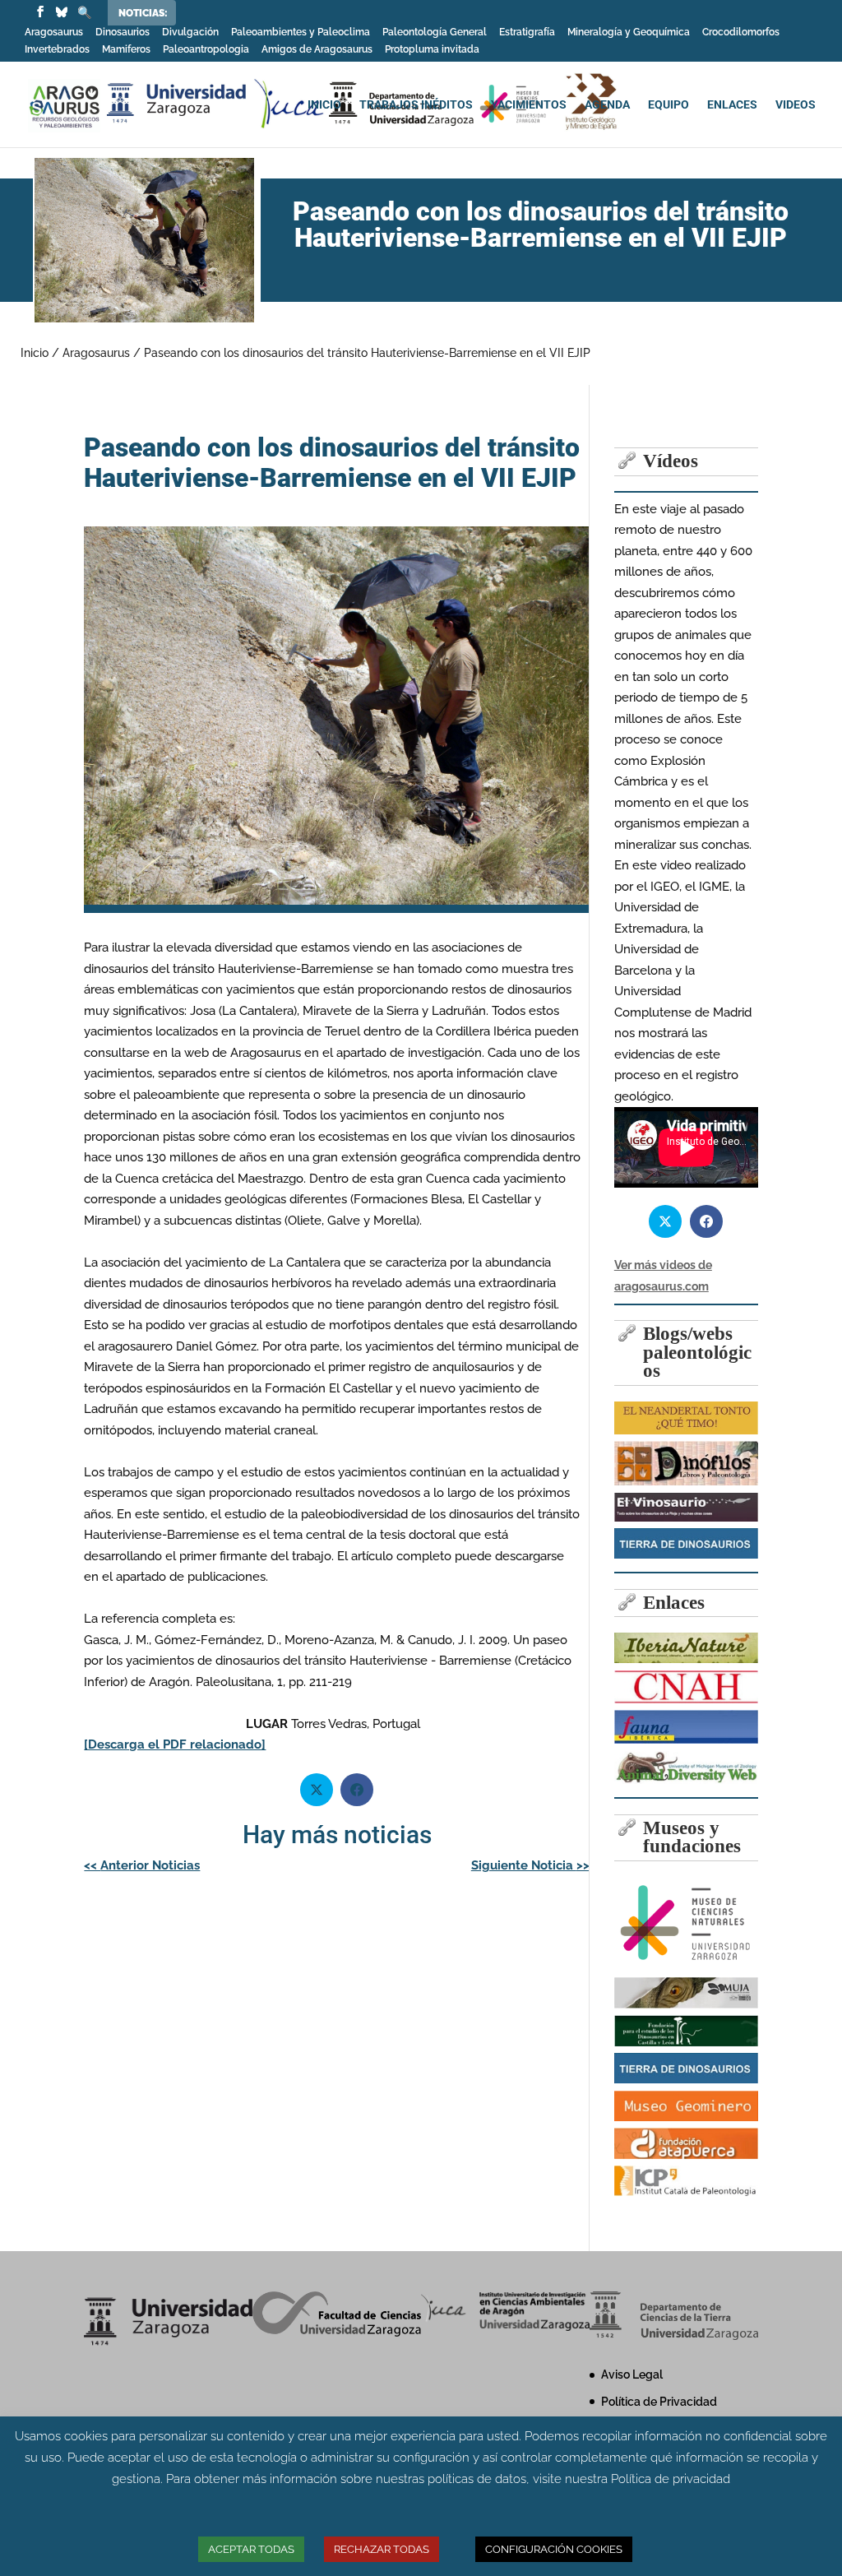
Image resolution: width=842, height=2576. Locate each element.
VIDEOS (796, 105)
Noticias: (143, 13)
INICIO (324, 105)
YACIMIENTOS (529, 105)
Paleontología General (435, 32)
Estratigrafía (527, 32)
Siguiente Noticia (530, 1865)
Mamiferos (126, 50)
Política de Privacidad (659, 2402)
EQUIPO (669, 105)
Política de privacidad (671, 2479)
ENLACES (732, 105)
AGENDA (607, 105)
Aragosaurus (54, 32)
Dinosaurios (123, 32)
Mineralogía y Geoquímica (629, 32)
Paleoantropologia (206, 50)
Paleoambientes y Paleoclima (301, 32)
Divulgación (190, 32)
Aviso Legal (632, 2374)
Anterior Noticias (142, 1865)
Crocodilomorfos (741, 32)
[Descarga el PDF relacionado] (175, 1744)
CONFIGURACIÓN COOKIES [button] (554, 2549)
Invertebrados (57, 50)
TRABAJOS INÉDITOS (416, 105)
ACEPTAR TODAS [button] (251, 2549)
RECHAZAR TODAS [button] (382, 2549)
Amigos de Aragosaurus (317, 50)
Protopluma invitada (432, 50)
